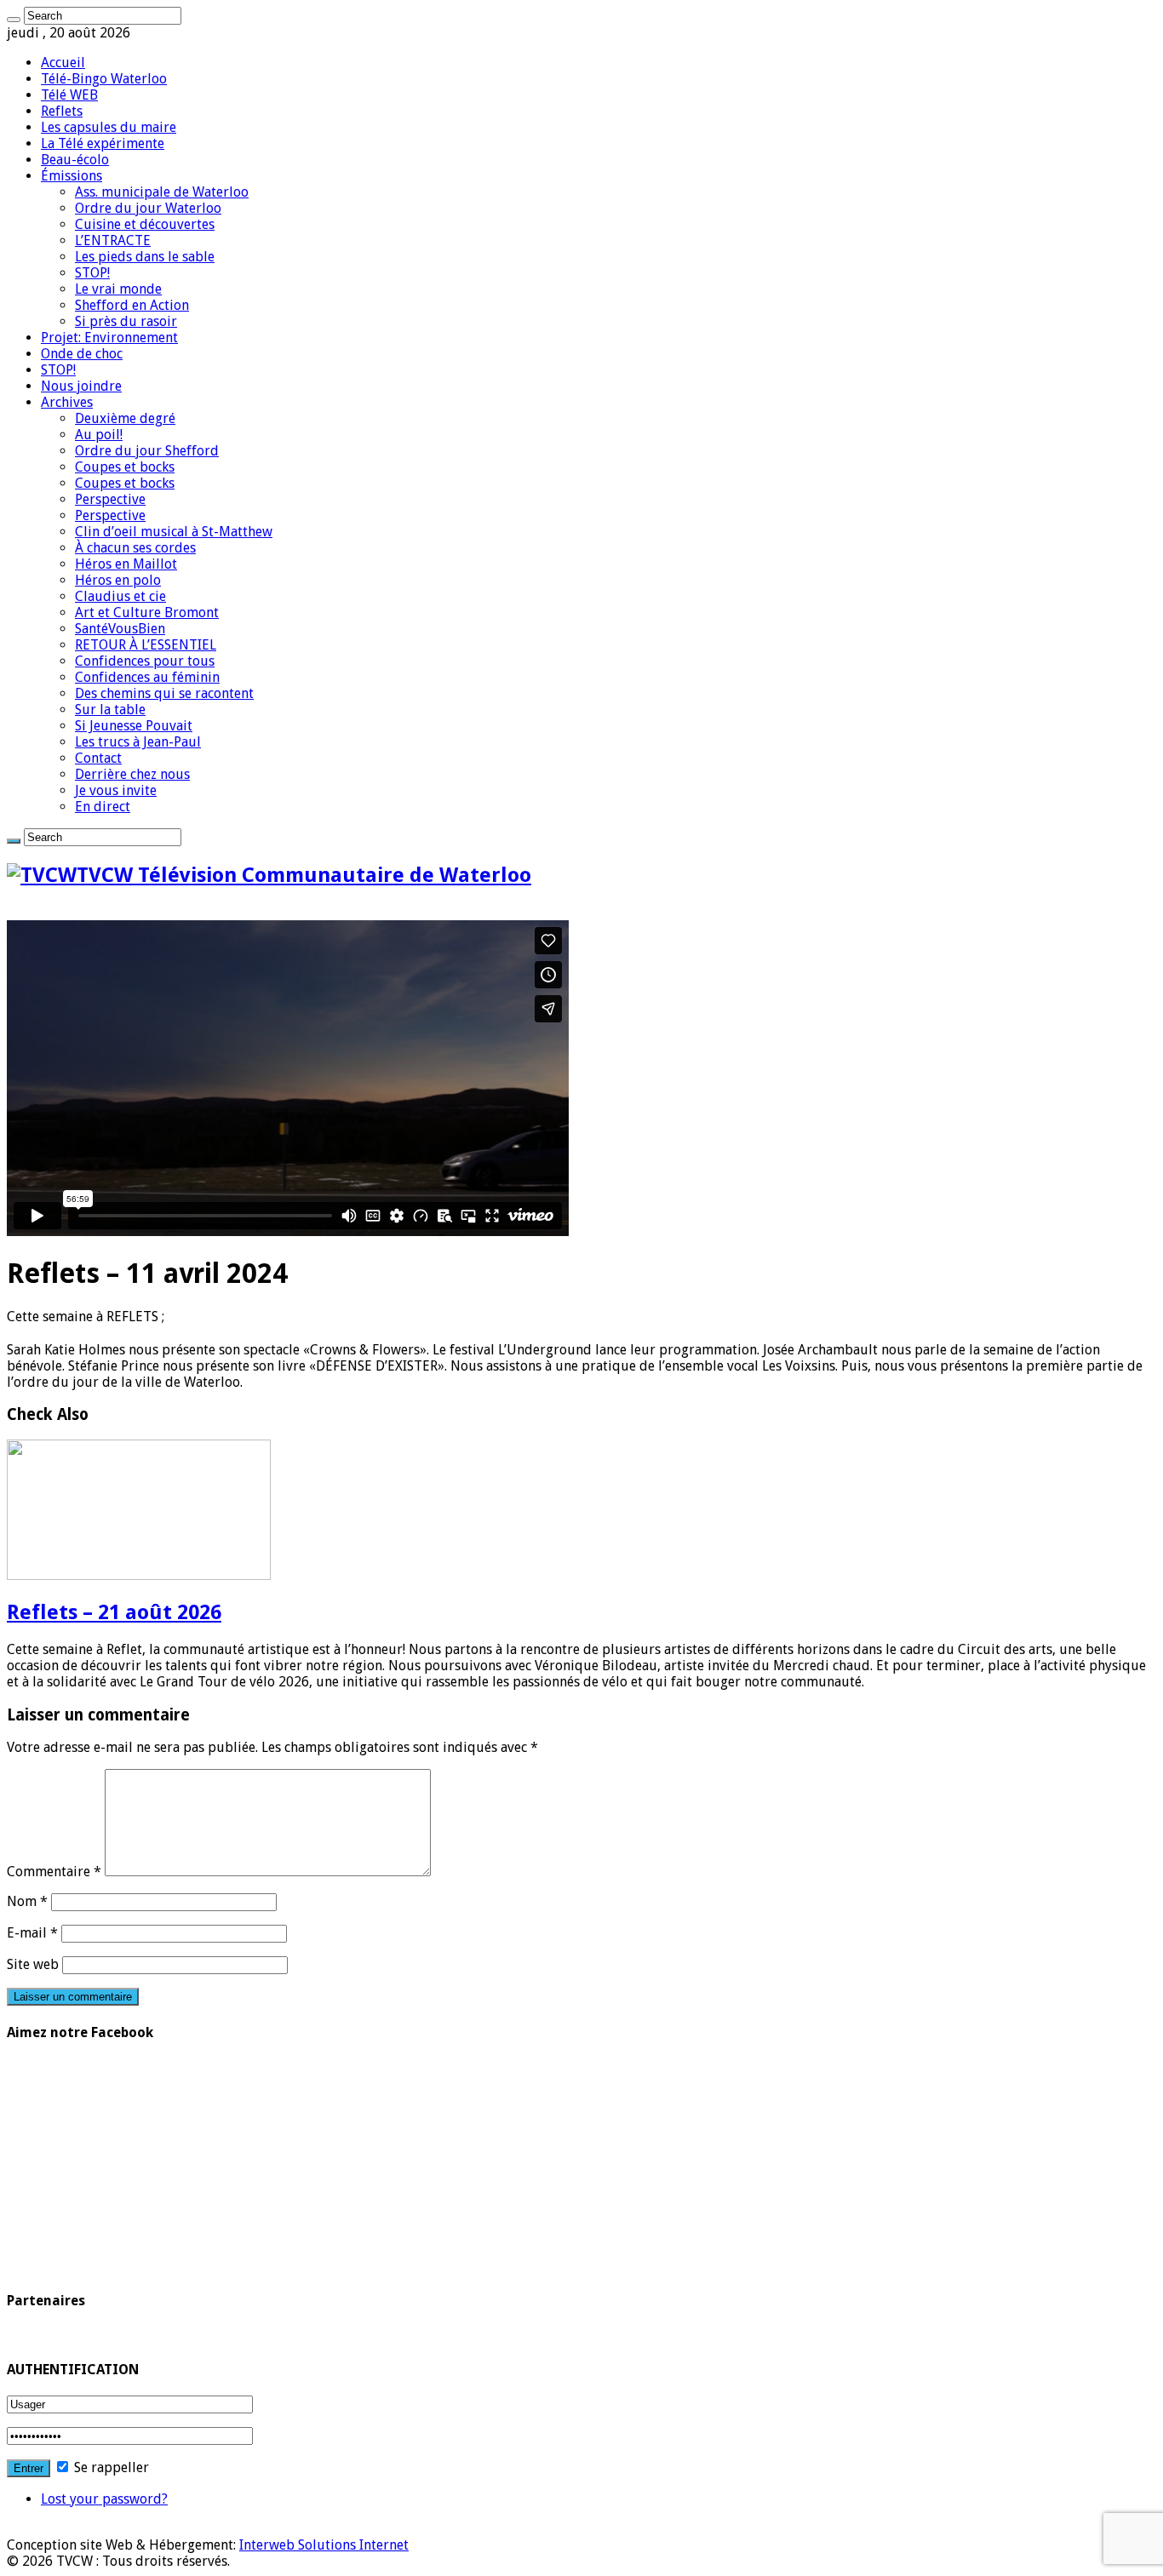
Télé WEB (69, 95)
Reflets (62, 111)
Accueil (63, 63)
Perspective (110, 499)
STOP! (92, 273)
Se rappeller (110, 2467)
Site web (33, 1964)
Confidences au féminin (147, 677)
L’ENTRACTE (113, 240)
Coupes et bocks (125, 467)
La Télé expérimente (103, 143)
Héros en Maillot (126, 564)
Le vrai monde (118, 289)
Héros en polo (118, 580)
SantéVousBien (120, 629)
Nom (27, 1901)
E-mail (32, 1933)
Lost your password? (104, 2499)
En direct (103, 807)
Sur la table (110, 710)
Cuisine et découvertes (145, 224)
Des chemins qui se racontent (164, 693)
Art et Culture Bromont (147, 613)
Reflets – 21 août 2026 (114, 1612)
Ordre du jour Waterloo (148, 208)
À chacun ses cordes (135, 548)
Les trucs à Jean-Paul (138, 742)
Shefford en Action (132, 305)
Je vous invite (116, 790)
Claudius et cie (120, 596)
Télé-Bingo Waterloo (104, 79)
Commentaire (54, 1872)
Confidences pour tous (145, 661)
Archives (67, 402)
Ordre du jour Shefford (147, 451)
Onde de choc (82, 354)
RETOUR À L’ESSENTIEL (146, 645)
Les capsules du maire (109, 127)
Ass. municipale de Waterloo (162, 192)
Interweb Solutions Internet (324, 2545)
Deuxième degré (125, 418)
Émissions (72, 176)
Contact (98, 758)
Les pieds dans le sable (145, 257)
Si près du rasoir (126, 321)
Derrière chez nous (132, 774)
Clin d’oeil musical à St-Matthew (174, 532)
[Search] (14, 20)
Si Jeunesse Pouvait (134, 726)
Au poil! (99, 435)
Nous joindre (81, 386)
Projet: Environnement (109, 338)
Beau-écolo (75, 160)
